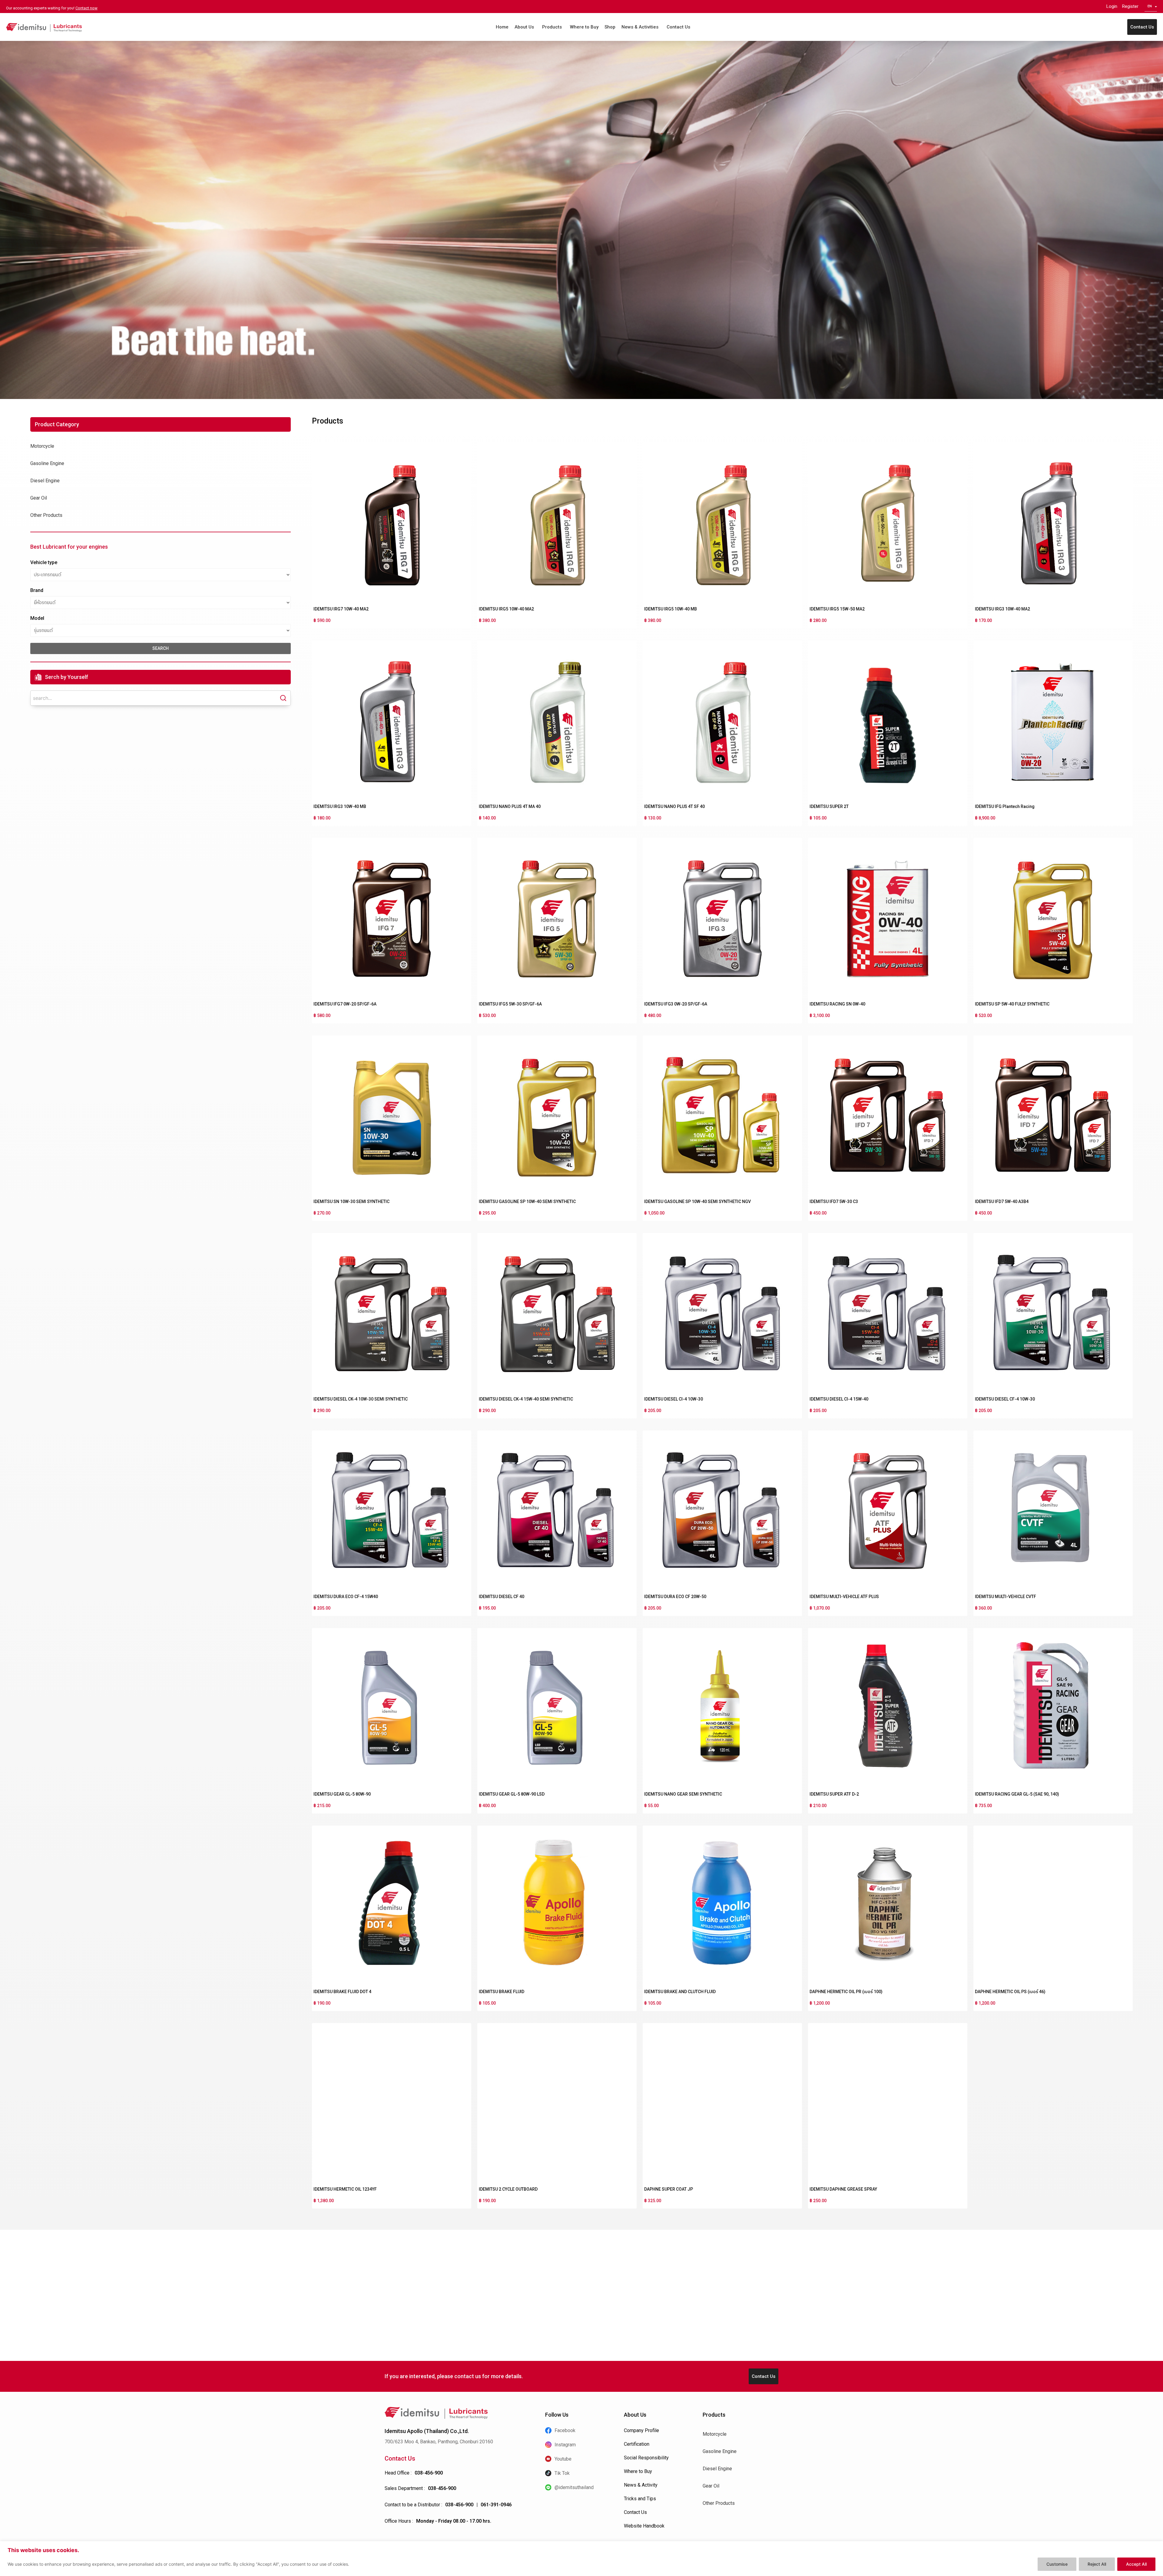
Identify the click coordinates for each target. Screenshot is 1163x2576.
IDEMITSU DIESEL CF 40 (502, 1597)
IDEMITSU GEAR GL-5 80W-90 (342, 1794)
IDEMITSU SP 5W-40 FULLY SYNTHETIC (1012, 1004)
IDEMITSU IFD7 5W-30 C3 (834, 1202)
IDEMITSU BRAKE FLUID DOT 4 (342, 1992)
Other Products (46, 515)
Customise (1057, 2564)
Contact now (86, 8)
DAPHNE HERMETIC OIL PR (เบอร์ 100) (846, 1992)
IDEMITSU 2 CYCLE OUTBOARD (508, 2189)
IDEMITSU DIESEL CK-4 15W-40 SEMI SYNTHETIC (526, 1399)
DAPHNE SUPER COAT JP (669, 2189)
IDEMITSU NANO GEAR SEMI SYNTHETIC (683, 1794)
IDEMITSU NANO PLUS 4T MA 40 (510, 806)
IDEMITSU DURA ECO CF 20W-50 (675, 1597)
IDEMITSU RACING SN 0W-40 (837, 1004)
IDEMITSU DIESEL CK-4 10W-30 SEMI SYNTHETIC (361, 1399)
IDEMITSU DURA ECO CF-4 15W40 (346, 1597)
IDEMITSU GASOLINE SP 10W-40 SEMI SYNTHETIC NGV (697, 1202)
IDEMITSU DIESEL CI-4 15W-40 (839, 1399)
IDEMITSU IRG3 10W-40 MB (340, 806)
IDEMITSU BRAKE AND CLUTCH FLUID (680, 1992)
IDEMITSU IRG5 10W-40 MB (671, 609)
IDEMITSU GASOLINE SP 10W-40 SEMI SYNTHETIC (527, 1202)
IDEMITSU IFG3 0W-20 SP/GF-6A (676, 1004)
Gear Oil (39, 498)
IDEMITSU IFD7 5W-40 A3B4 (1002, 1202)
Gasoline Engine (47, 463)
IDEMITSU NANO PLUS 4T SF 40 (674, 806)
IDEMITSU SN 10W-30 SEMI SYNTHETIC (351, 1202)
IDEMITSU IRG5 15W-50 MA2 (837, 609)
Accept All (1136, 2564)
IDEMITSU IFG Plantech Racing (1005, 806)
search (161, 648)
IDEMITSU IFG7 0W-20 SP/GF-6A (345, 1004)
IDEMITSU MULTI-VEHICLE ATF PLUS (844, 1597)
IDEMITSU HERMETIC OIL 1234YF (345, 2189)
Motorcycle (42, 446)
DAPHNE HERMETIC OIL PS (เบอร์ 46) (1010, 1992)
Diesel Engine (45, 481)
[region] (581, 2559)
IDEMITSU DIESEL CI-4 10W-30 (674, 1399)
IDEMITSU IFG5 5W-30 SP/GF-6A (510, 1004)
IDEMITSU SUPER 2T (829, 806)
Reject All (1097, 2564)
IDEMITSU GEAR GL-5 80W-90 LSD (512, 1794)
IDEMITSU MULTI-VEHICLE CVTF (1006, 1597)
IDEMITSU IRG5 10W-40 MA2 (506, 609)
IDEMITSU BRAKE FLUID (502, 1992)
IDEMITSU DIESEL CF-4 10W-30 (1005, 1399)
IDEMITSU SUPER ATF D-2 (834, 1794)
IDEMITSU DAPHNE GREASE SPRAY (843, 2189)
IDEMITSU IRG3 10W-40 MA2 (1002, 609)
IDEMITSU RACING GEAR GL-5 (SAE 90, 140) (1017, 1794)
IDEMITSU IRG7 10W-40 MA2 (341, 609)
